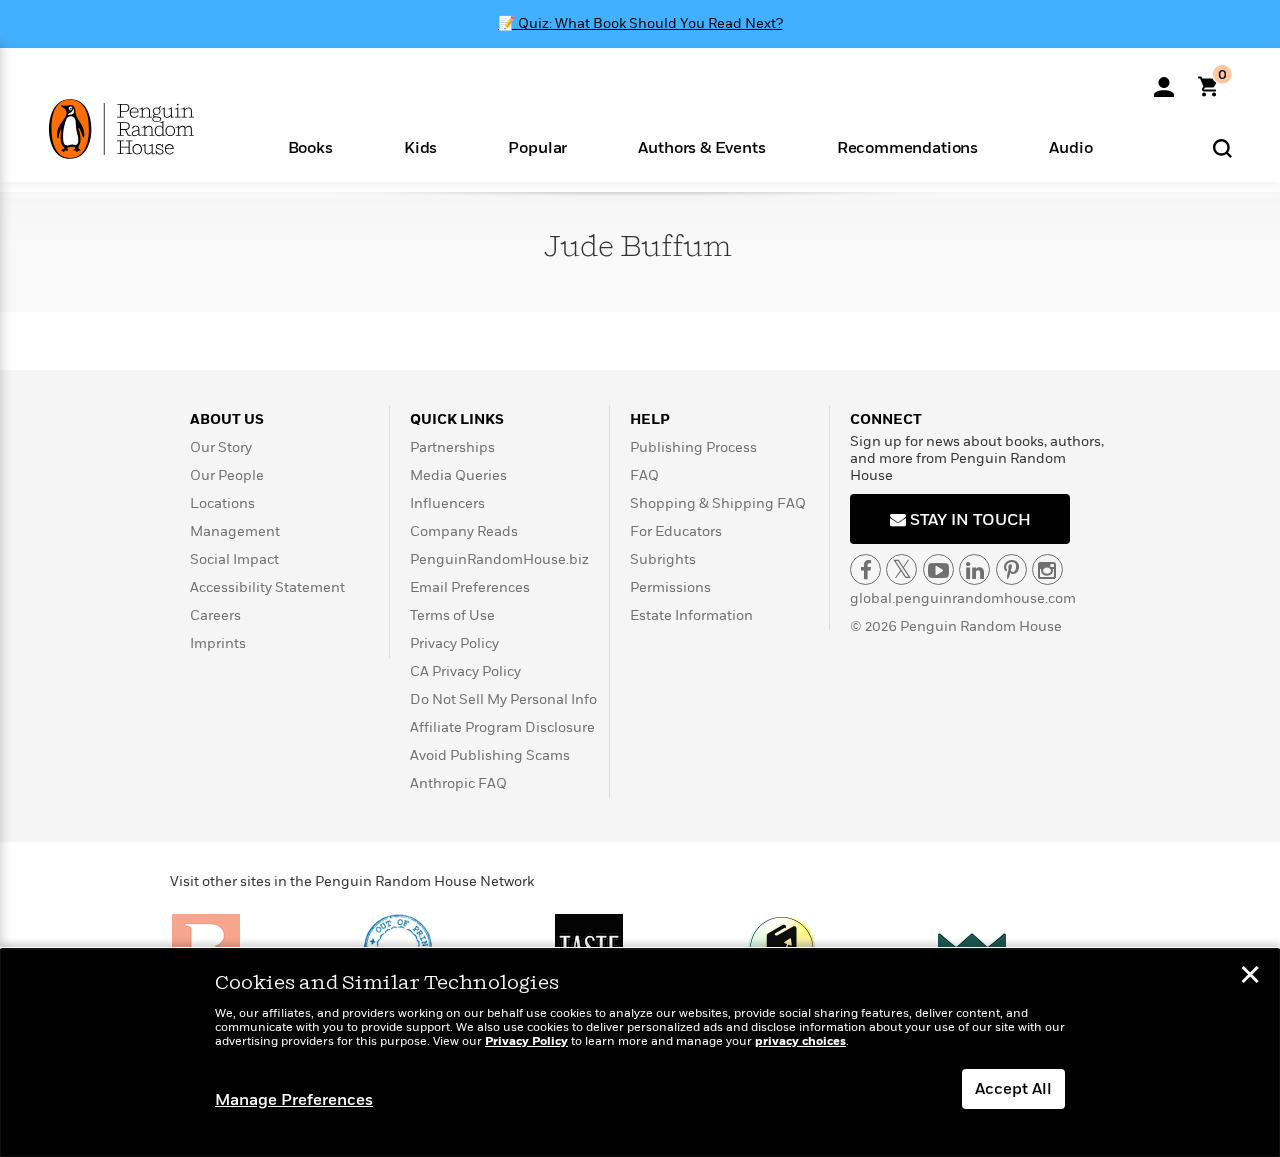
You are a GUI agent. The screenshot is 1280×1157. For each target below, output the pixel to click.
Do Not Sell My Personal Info (503, 699)
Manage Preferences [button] (294, 1100)
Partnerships (452, 447)
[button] (310, 146)
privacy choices (800, 1041)
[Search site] (1222, 147)
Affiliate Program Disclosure (502, 727)
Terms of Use (452, 615)
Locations (222, 503)
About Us (227, 419)
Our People (227, 475)
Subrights (663, 559)
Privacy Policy (454, 643)
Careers (215, 615)
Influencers (447, 503)
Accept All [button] (1013, 1089)
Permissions (670, 587)
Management (235, 531)
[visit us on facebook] (865, 569)
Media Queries (458, 475)
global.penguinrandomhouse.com (963, 598)
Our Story (221, 447)
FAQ (644, 475)
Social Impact (234, 559)
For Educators (676, 531)
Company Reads (464, 531)
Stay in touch (968, 520)
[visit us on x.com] (901, 569)
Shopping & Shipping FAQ (718, 503)
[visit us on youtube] (938, 569)
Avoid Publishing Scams (490, 755)
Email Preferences (470, 587)
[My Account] (1164, 80)
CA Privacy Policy (465, 671)
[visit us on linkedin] (974, 569)
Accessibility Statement (267, 587)
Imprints (218, 643)
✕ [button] (1250, 977)
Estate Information (691, 615)
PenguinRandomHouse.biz (499, 559)
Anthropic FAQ (458, 783)
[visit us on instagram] (1047, 569)
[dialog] (640, 1053)
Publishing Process (693, 447)
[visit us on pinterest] (1011, 569)
